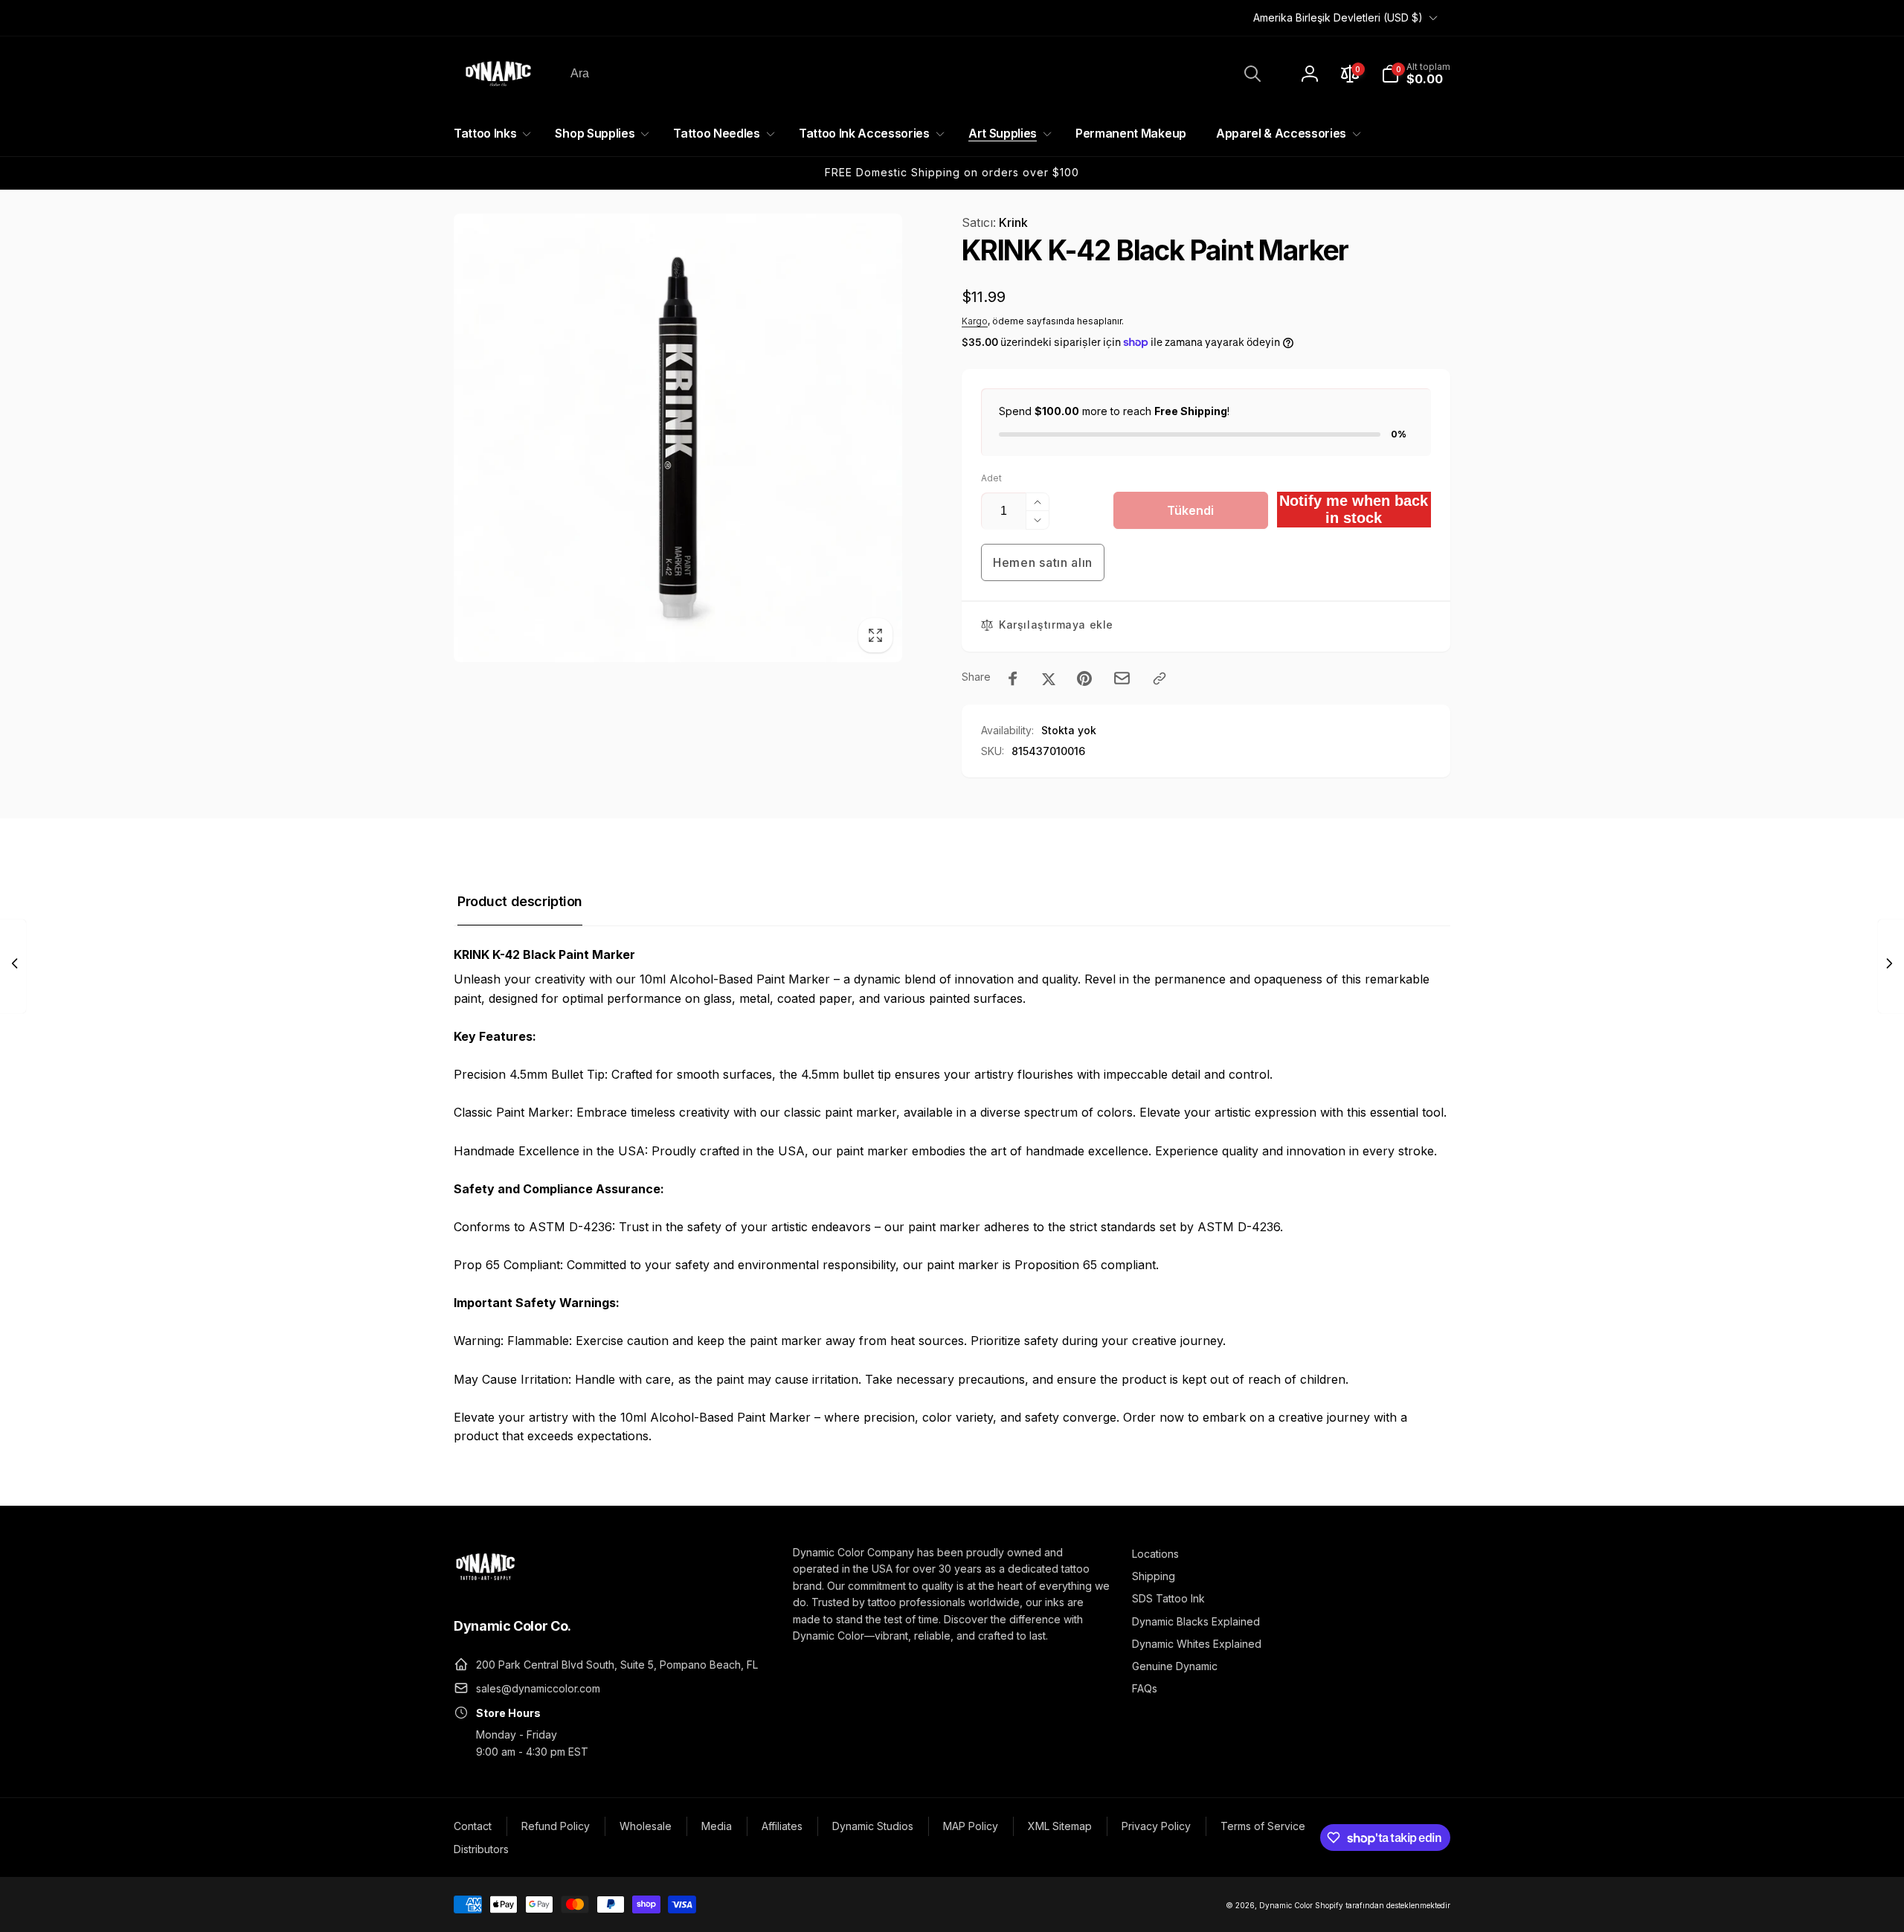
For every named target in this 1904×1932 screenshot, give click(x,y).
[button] (1416, 74)
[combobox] (914, 74)
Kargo (975, 321)
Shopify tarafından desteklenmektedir (1383, 1905)
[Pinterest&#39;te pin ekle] (1084, 678)
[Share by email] (1122, 678)
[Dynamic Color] (485, 1585)
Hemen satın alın (1043, 562)
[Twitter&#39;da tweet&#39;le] (1049, 678)
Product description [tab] (520, 901)
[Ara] (1252, 74)
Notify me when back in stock (1354, 509)
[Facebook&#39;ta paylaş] (1013, 678)
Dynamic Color (1286, 1905)
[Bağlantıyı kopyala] (1160, 678)
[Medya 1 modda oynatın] (678, 438)
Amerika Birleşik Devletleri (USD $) (1338, 17)
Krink (995, 222)
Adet (991, 478)
